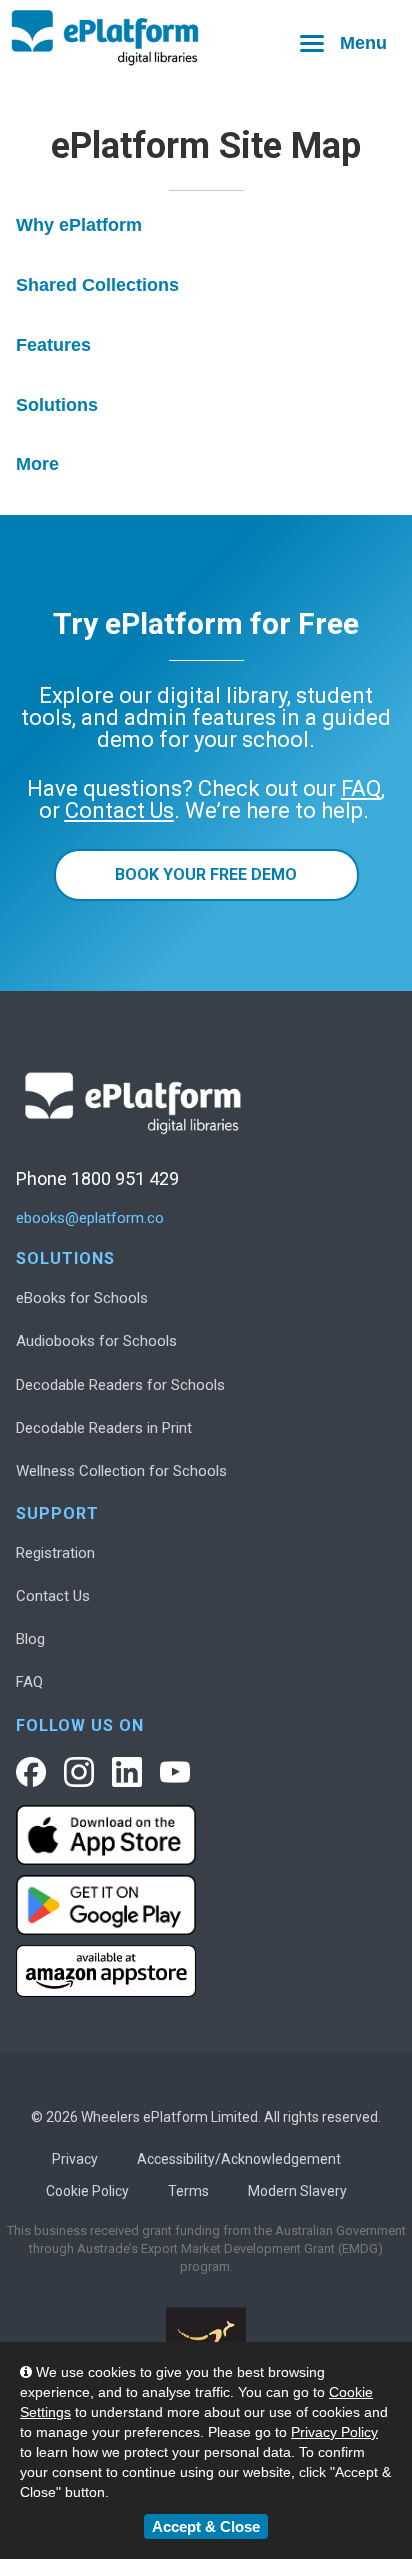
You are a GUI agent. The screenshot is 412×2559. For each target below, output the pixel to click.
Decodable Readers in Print (104, 1428)
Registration (55, 1553)
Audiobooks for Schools (96, 1341)
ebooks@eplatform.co (90, 1218)
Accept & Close (206, 2526)
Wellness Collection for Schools (121, 1471)
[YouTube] (175, 1772)
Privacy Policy (334, 2432)
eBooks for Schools (82, 1298)
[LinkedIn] (127, 1772)
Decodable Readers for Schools (120, 1385)
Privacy (75, 2159)
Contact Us (53, 1596)
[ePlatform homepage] (206, 38)
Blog (30, 1639)
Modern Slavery (297, 2191)
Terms (188, 2191)
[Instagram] (79, 1772)
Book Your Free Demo (206, 874)
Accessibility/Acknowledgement (239, 2159)
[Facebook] (31, 1772)
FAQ (29, 1682)
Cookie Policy (87, 2191)
